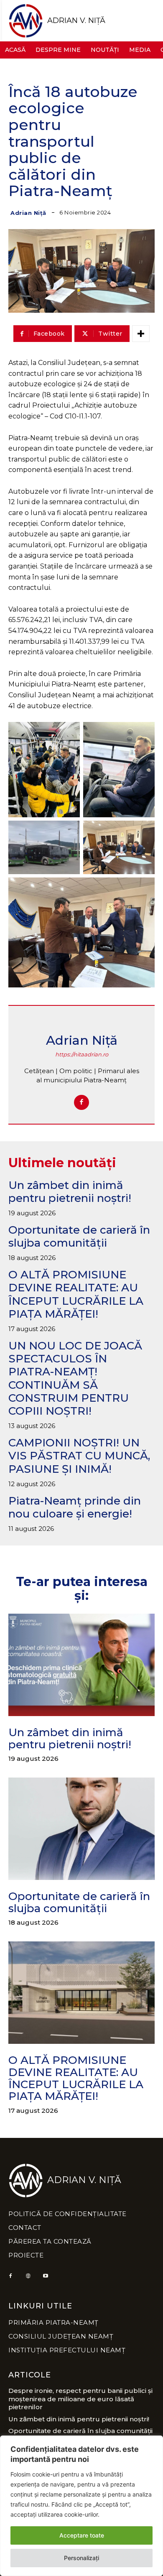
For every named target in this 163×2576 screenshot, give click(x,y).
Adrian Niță (28, 213)
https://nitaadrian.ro (82, 1055)
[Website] (28, 2276)
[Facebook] (81, 1102)
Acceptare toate (82, 2535)
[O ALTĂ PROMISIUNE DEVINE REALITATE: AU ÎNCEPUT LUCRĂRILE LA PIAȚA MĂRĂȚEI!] (81, 1993)
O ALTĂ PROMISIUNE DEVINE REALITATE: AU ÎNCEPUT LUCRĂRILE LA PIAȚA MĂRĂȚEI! (76, 1294)
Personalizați (81, 2558)
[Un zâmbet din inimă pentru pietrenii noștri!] (81, 1665)
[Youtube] (46, 2276)
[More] (141, 334)
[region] (81, 2506)
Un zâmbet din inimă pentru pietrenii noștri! (70, 1192)
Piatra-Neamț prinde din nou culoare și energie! (75, 1507)
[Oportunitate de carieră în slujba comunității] (81, 1829)
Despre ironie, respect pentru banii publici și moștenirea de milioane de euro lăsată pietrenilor (80, 2399)
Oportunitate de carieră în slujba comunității (79, 1236)
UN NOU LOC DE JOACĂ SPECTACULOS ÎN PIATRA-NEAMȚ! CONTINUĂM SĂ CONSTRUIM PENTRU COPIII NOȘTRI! (75, 1378)
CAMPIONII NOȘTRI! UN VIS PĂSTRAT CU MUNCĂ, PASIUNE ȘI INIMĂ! (79, 1456)
